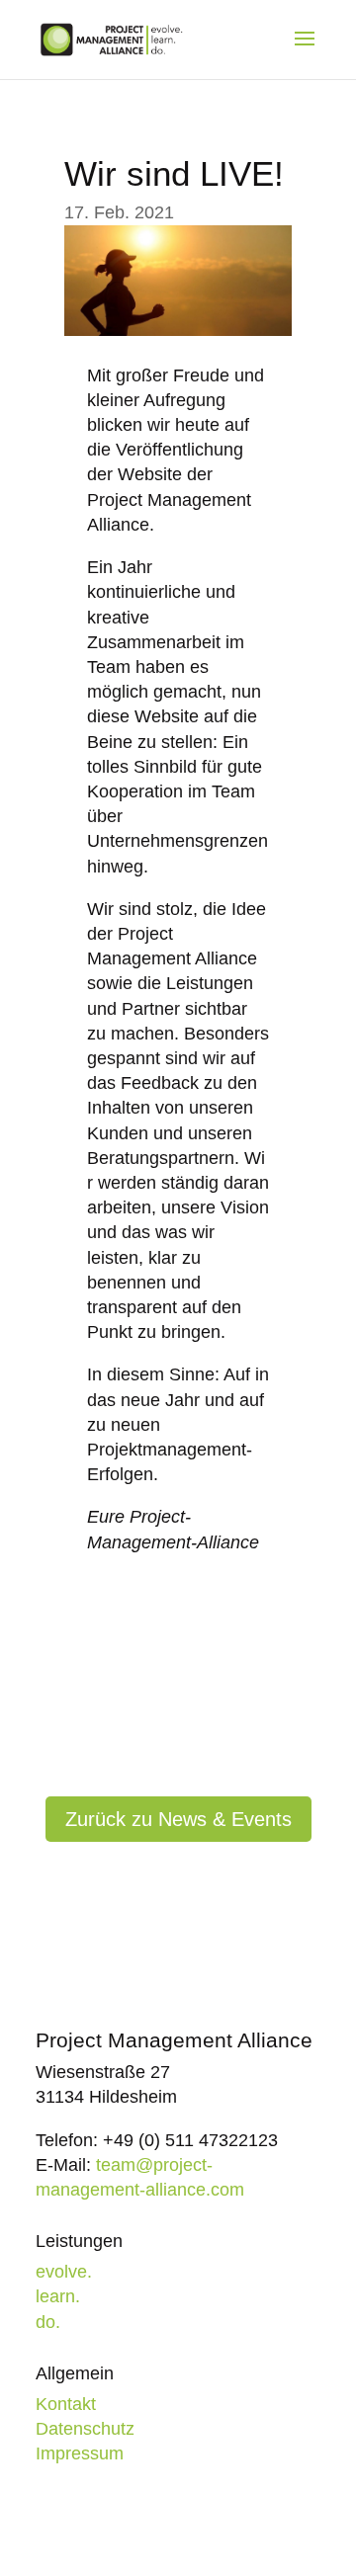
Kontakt (66, 2404)
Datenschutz (85, 2429)
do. (48, 2322)
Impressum (80, 2453)
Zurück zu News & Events (178, 1819)
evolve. (64, 2272)
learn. (58, 2296)
